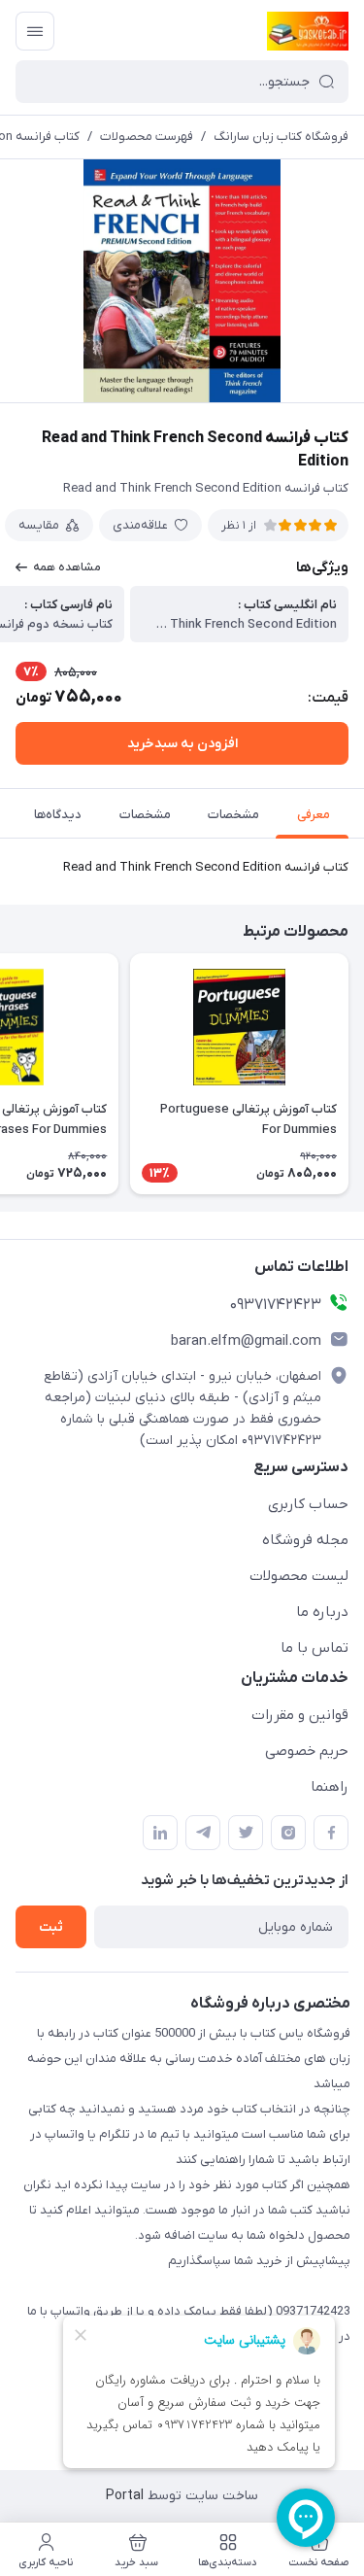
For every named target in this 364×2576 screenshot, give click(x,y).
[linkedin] (160, 1833)
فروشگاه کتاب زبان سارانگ (281, 137)
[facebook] (331, 1833)
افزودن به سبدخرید (182, 744)
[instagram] (288, 1833)
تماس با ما (314, 1648)
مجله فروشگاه (305, 1540)
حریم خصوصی (307, 1751)
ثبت (51, 1927)
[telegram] (203, 1833)
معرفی (314, 815)
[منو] (35, 31)
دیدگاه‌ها (58, 815)
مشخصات (233, 815)
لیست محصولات (299, 1576)
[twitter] (246, 1833)
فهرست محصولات (147, 137)
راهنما (330, 1787)
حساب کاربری (308, 1504)
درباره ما (322, 1612)
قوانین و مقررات (300, 1715)
